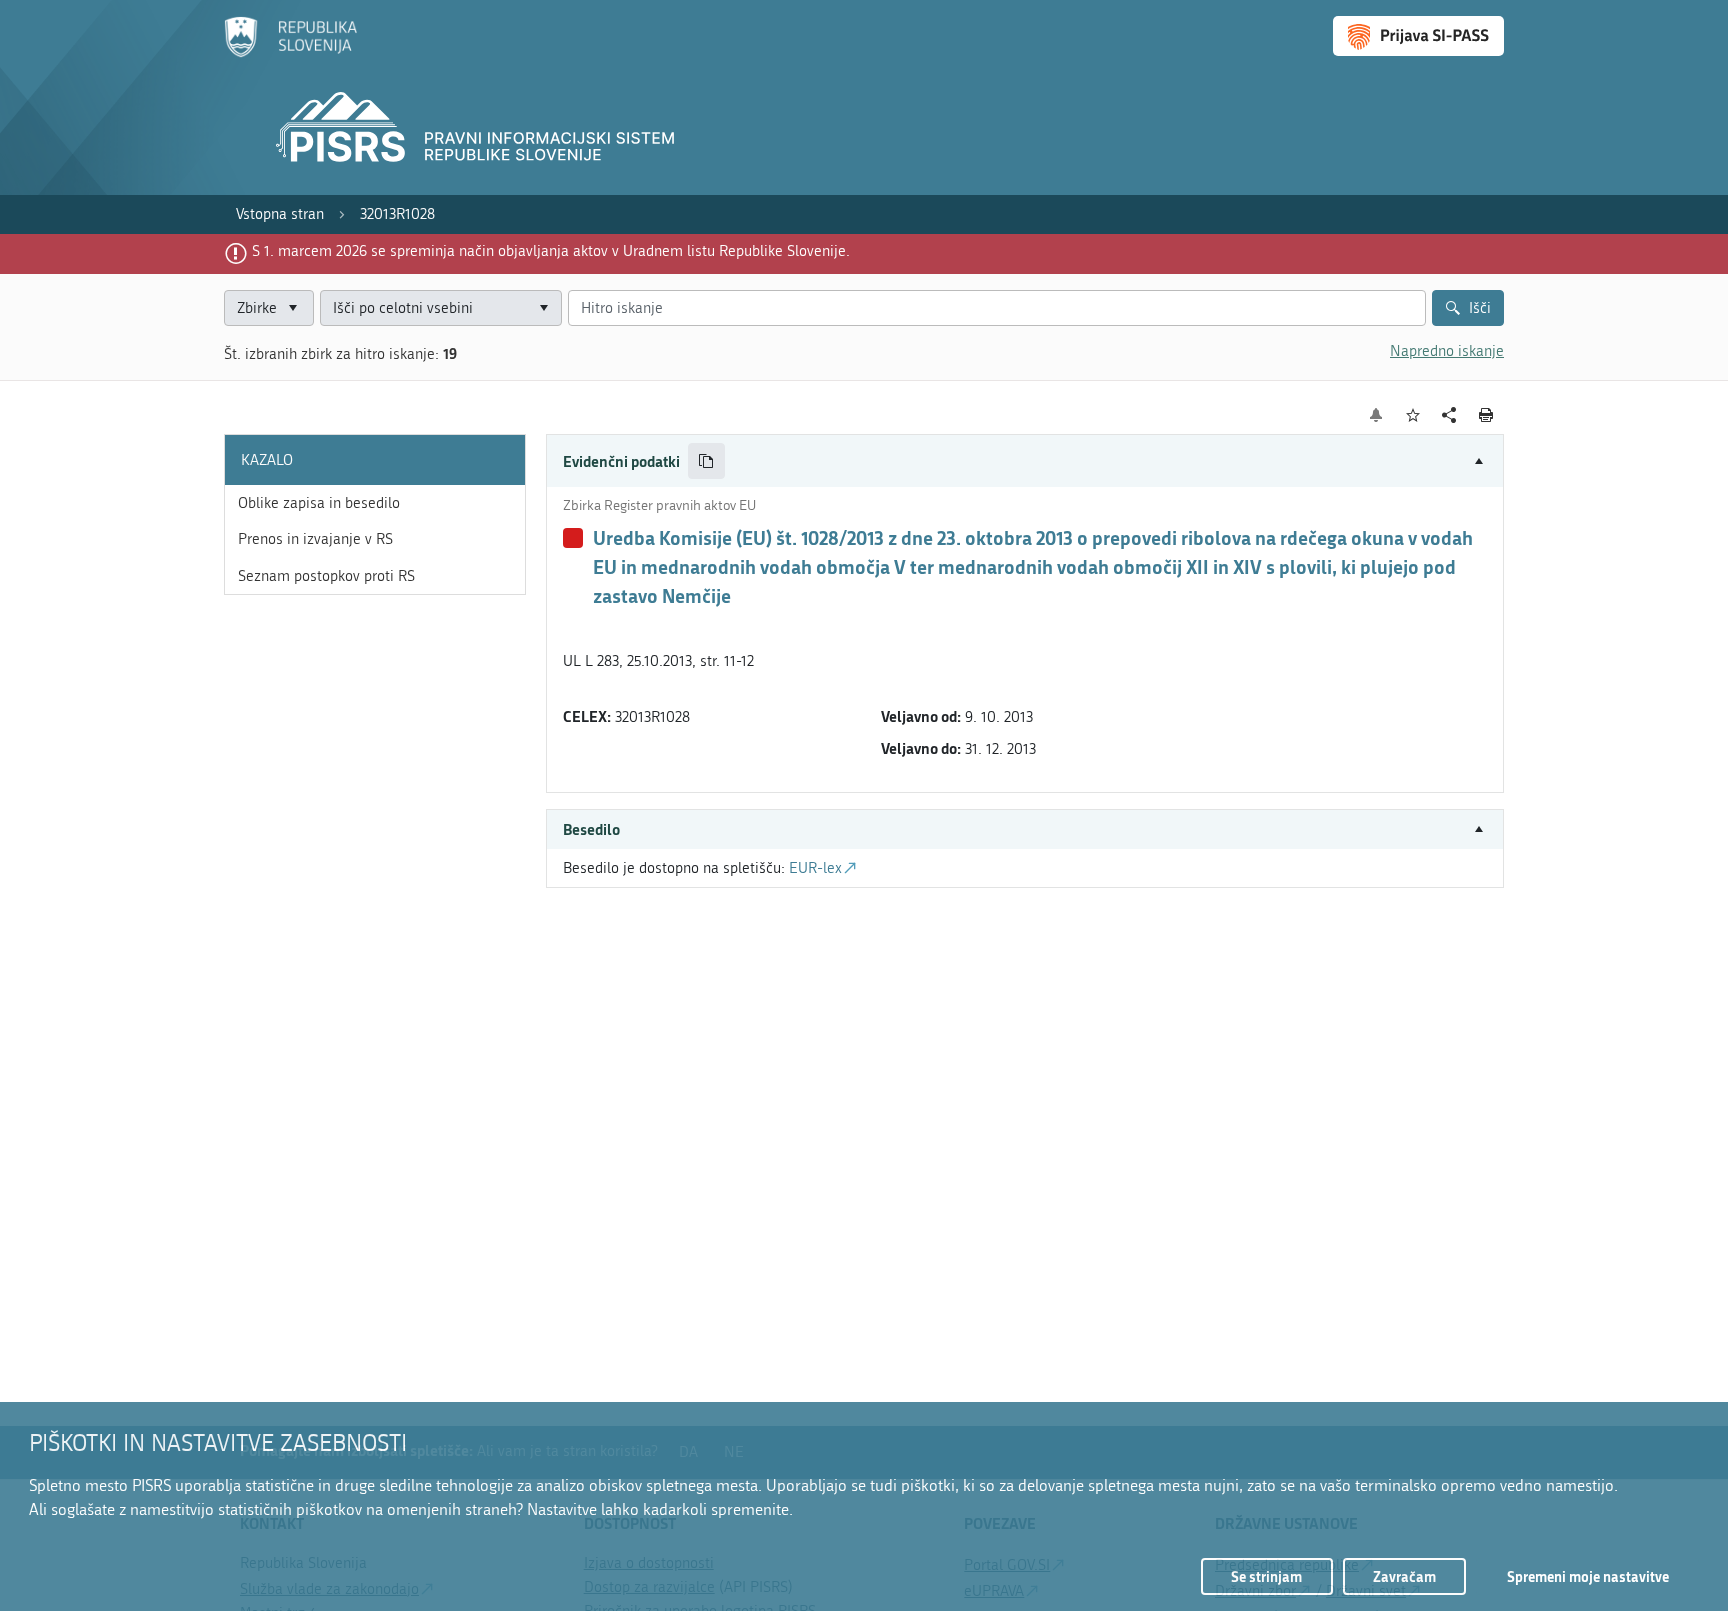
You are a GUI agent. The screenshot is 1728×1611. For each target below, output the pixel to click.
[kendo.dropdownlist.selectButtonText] (543, 308)
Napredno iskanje (1447, 351)
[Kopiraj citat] (706, 461)
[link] (280, 214)
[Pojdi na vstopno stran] (290, 53)
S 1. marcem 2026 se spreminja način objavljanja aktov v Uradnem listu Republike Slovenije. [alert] (551, 251)
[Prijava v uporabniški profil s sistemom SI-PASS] (1418, 36)
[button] (1025, 461)
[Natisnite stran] (1486, 415)
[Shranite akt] (1413, 415)
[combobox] (441, 308)
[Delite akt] (1449, 415)
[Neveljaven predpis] (573, 538)
